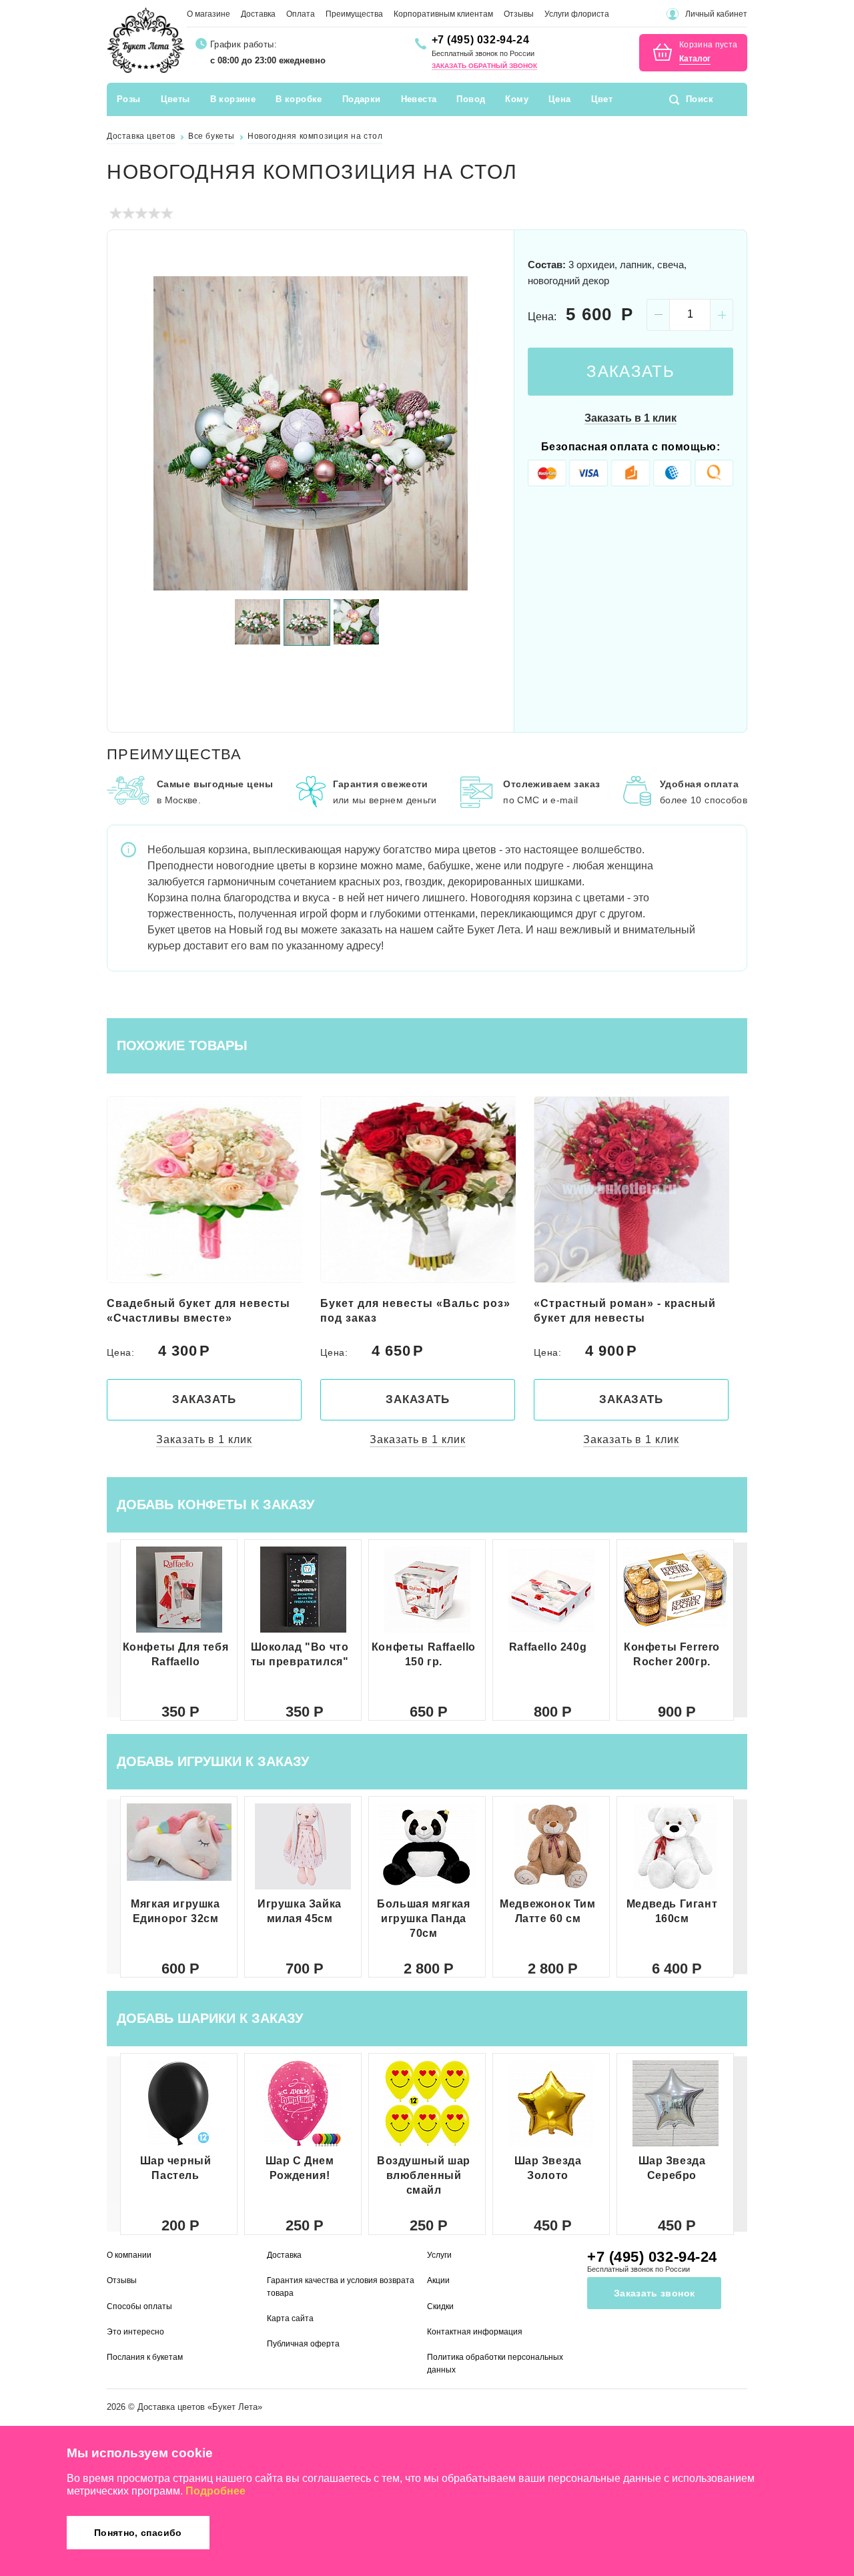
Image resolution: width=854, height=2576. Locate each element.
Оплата (301, 14)
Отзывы (519, 14)
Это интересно (135, 2332)
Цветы (175, 99)
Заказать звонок (654, 2293)
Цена (560, 99)
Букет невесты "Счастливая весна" (617, 1311)
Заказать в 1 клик (630, 418)
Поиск (700, 99)
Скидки (440, 2306)
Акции (438, 2280)
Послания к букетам (145, 2357)
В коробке (299, 99)
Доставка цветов (171, 2407)
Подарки (362, 99)
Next (488, 433)
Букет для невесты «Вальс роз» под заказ (202, 1311)
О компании (129, 2255)
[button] (741, 1630)
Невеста (419, 99)
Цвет (602, 99)
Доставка (258, 14)
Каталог (695, 59)
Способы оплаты (139, 2306)
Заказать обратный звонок (484, 66)
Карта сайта (290, 2318)
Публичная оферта (303, 2344)
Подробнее (216, 2491)
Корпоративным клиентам (443, 14)
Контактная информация (475, 2332)
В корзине (233, 99)
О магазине (208, 14)
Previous (133, 433)
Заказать (630, 371)
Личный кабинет (716, 14)
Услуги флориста (577, 14)
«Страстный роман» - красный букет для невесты (411, 1311)
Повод (471, 99)
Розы (129, 99)
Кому (517, 99)
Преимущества (354, 14)
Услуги (439, 2255)
